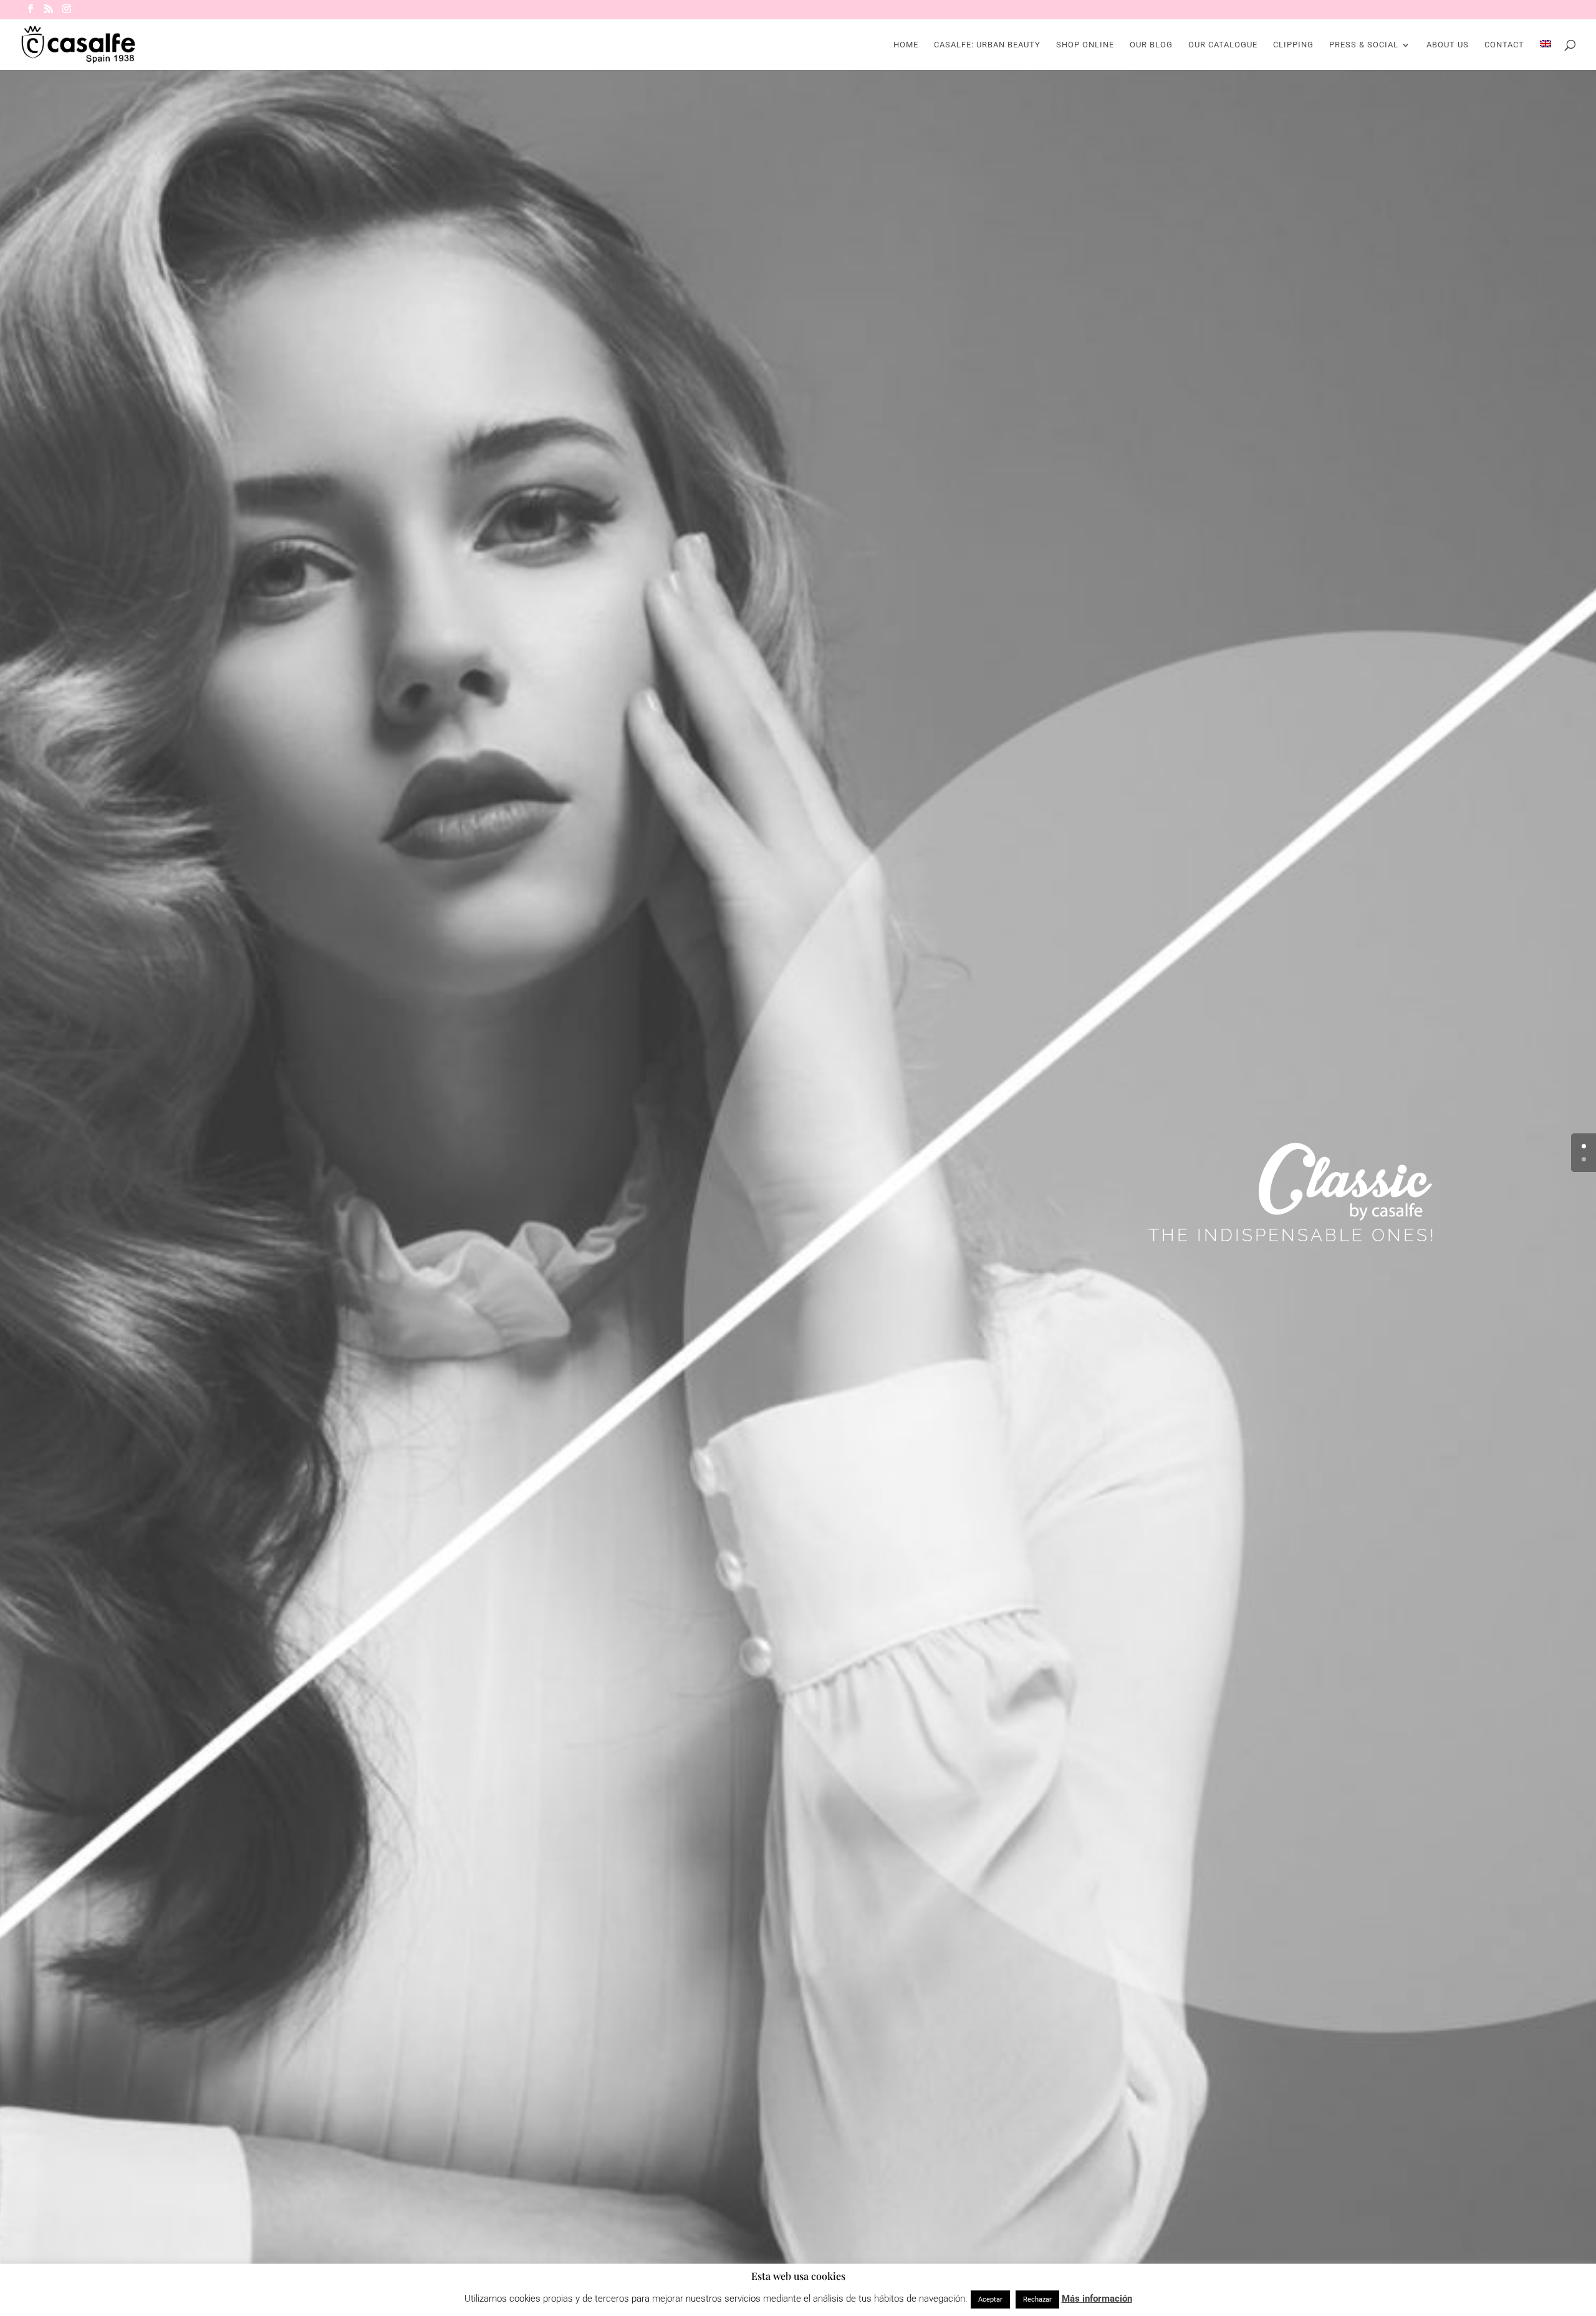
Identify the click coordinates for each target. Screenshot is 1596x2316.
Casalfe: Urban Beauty (987, 45)
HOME (906, 45)
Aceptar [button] (990, 2299)
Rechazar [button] (1037, 2299)
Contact (1504, 45)
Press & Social (1364, 45)
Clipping (1293, 45)
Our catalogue (1223, 45)
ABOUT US (1448, 45)
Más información (1097, 2299)
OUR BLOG (1151, 45)
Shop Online (1085, 45)
